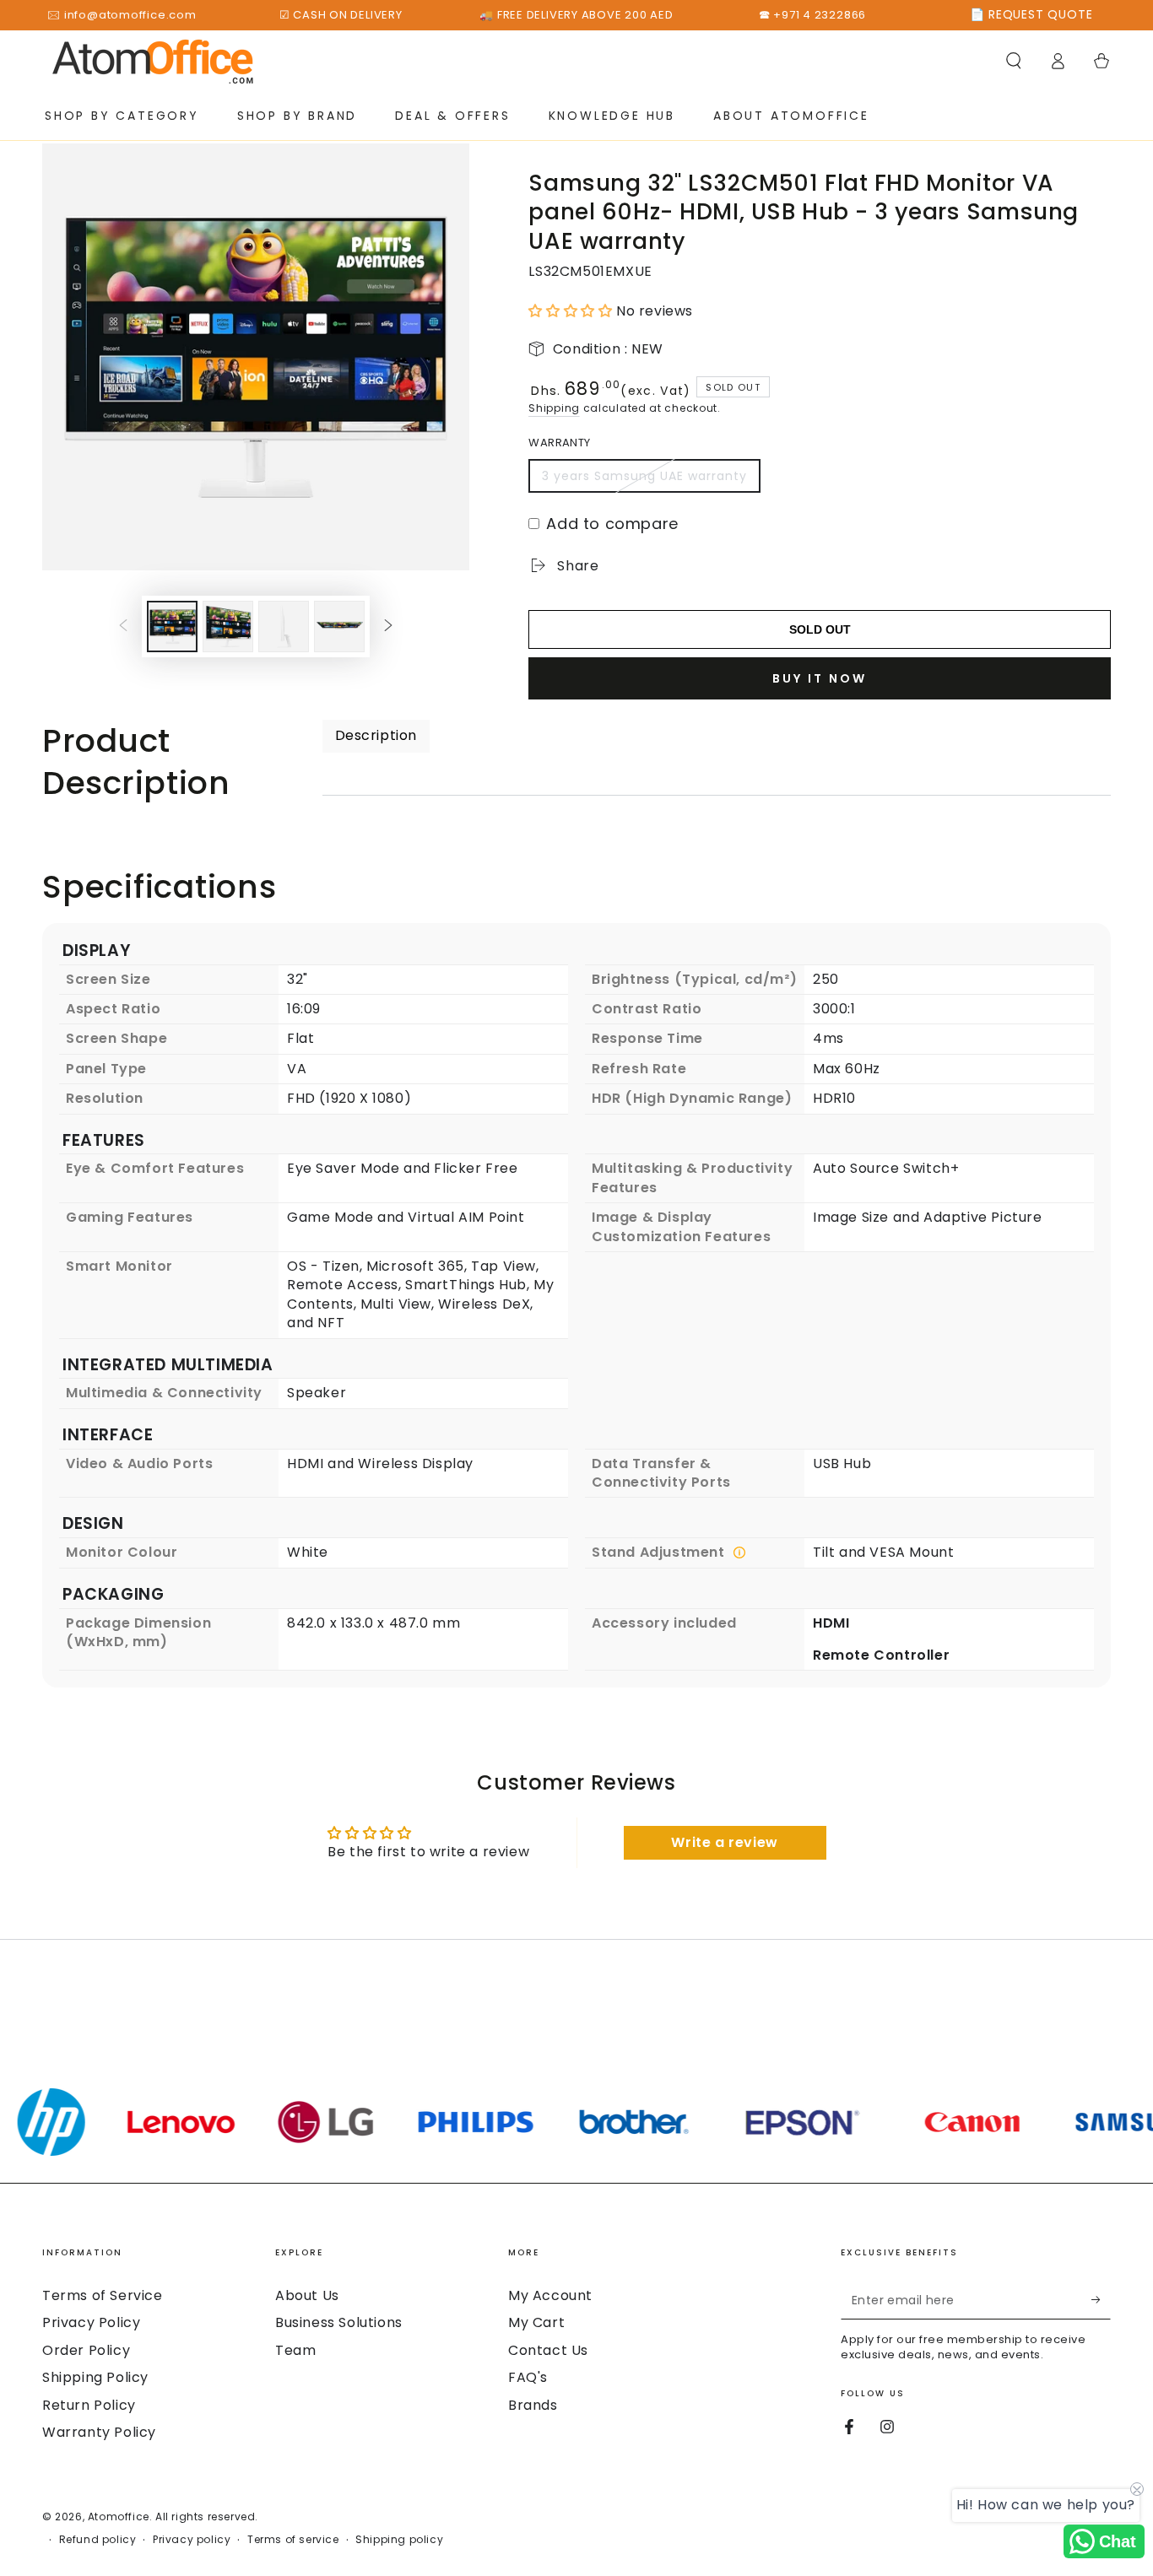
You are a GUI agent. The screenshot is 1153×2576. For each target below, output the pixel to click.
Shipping (554, 408)
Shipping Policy (95, 2377)
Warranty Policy (99, 2432)
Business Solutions (339, 2322)
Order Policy (86, 2350)
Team (295, 2350)
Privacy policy (192, 2540)
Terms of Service (103, 2295)
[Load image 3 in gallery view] (284, 626)
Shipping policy (399, 2540)
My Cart (536, 2322)
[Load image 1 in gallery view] (172, 626)
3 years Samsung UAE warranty (644, 476)
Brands (533, 2405)
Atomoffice (119, 2517)
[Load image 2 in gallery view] (228, 626)
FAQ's (528, 2377)
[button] (1014, 61)
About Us (307, 2295)
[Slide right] (388, 627)
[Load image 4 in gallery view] (339, 626)
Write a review (724, 1842)
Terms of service (293, 2540)
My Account (550, 2295)
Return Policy (89, 2405)
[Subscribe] (1101, 2300)
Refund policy (98, 2540)
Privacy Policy (91, 2322)
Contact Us (548, 2350)
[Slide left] (123, 627)
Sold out (820, 629)
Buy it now (820, 678)
